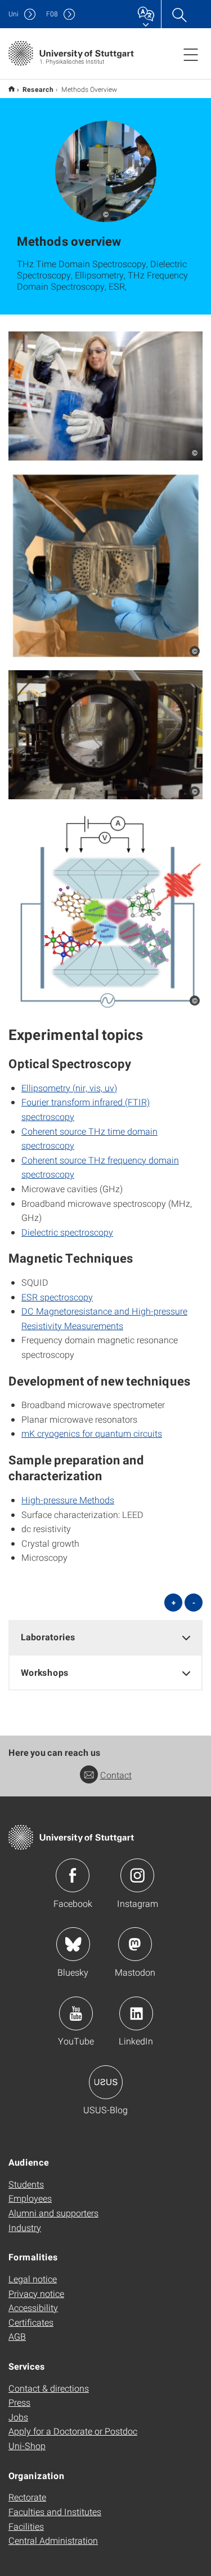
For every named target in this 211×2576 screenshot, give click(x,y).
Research (38, 89)
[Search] (179, 14)
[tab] (105, 1637)
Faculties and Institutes (55, 2511)
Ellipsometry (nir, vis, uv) (69, 1088)
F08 (52, 14)
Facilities (26, 2526)
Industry (25, 2227)
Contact (116, 1775)
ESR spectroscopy (57, 1297)
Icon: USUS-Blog (106, 2082)
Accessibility (33, 2307)
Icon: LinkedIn (136, 2013)
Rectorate (27, 2497)
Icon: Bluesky (73, 1944)
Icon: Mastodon (135, 1944)
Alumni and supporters (53, 2213)
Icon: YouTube (76, 2013)
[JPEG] (105, 396)
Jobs (18, 2417)
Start (12, 89)
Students (26, 2184)
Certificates (31, 2322)
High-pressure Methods (68, 1500)
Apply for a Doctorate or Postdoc (73, 2431)
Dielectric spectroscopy (67, 1232)
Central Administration (53, 2540)
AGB (17, 2336)
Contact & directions (49, 2388)
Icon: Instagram (137, 1875)
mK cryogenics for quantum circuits (92, 1433)
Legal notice (33, 2279)
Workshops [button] (45, 1672)
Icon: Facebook (73, 1875)
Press (19, 2402)
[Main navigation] (191, 54)
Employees (30, 2198)
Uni (14, 14)
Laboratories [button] (48, 1637)
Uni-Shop (27, 2446)
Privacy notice (36, 2293)
